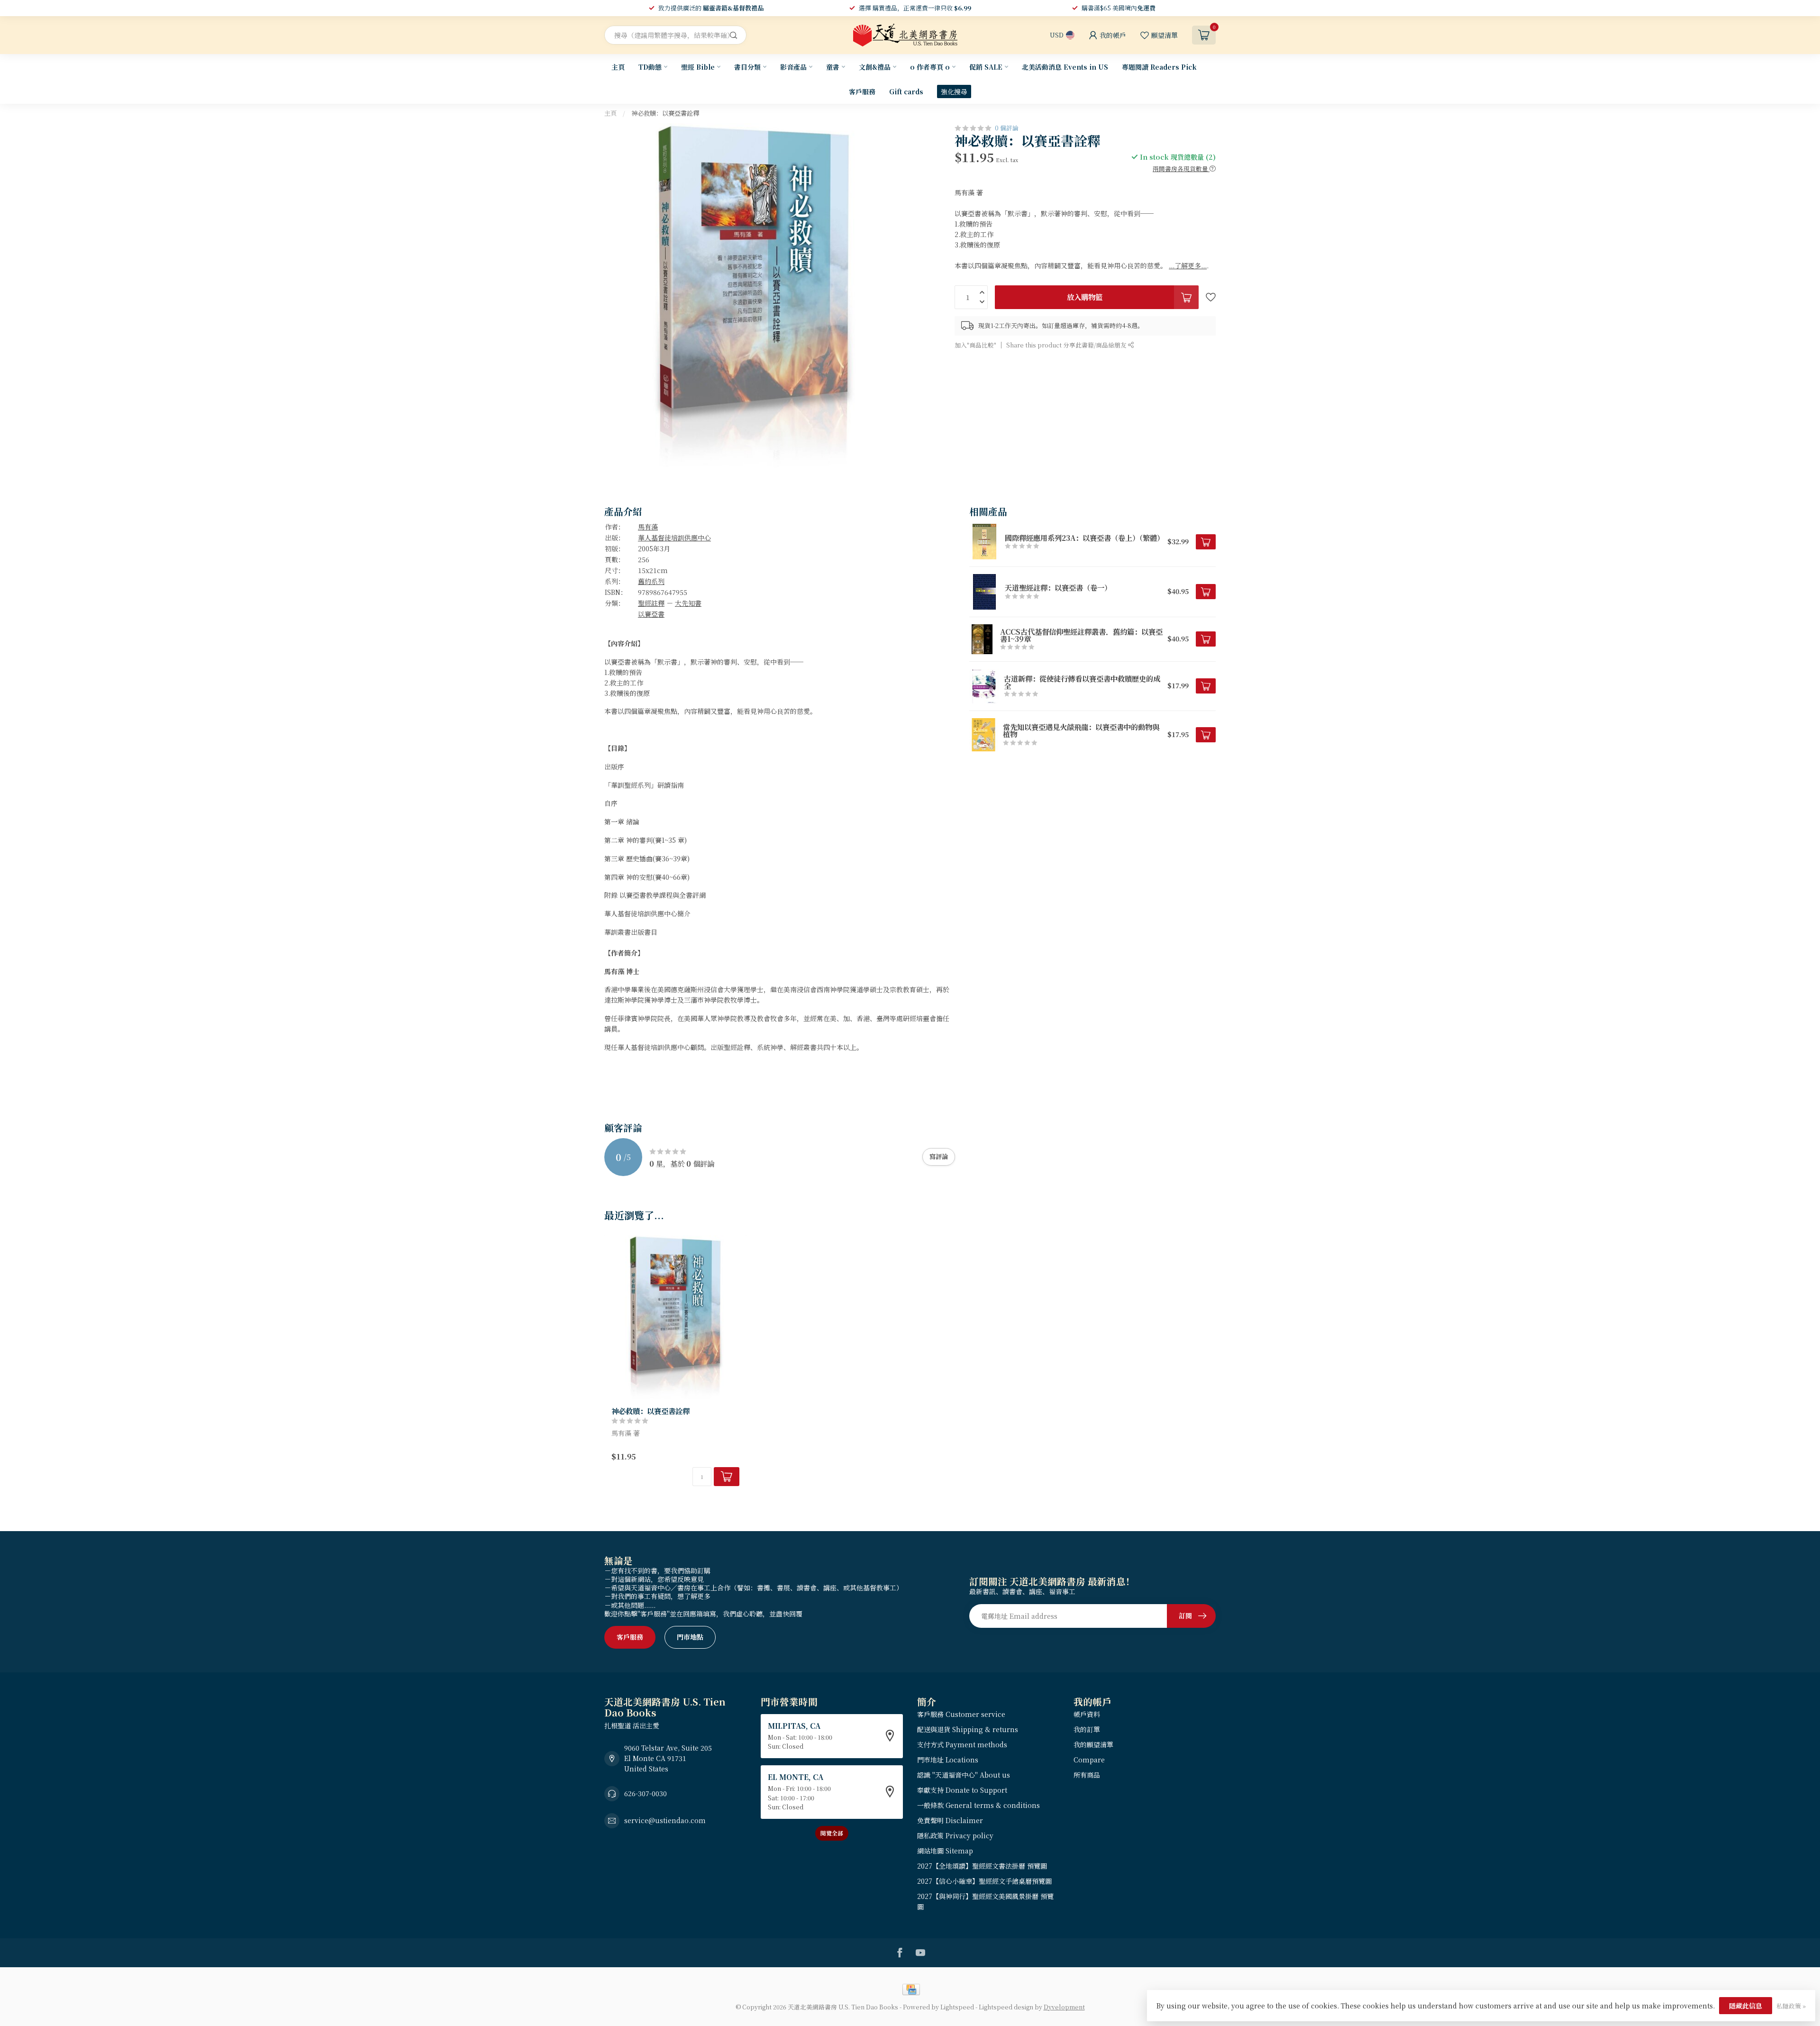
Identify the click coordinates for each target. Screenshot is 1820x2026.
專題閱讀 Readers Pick (1159, 67)
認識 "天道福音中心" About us (964, 1775)
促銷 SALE (986, 67)
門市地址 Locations (948, 1760)
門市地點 (690, 1637)
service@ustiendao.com (665, 1820)
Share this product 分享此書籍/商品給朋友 (1067, 345)
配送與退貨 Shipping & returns (968, 1729)
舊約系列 (651, 581)
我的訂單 (1087, 1729)
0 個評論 (1007, 128)
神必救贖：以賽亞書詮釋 (665, 113)
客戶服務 (862, 91)
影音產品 (793, 67)
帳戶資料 (1087, 1714)
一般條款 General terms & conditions (978, 1805)
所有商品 (1087, 1775)
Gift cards (906, 91)
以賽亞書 (651, 614)
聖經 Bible (698, 67)
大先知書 (688, 603)
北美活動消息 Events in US (1065, 67)
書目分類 (747, 67)
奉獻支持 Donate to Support (962, 1790)
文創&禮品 (875, 67)
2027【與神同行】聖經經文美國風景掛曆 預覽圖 (985, 1901)
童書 (833, 67)
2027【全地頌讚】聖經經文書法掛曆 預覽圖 (982, 1866)
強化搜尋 (954, 91)
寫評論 (939, 1156)
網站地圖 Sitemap (945, 1851)
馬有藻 (648, 527)
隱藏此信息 (1746, 2006)
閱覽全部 (832, 1833)
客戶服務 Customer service (961, 1714)
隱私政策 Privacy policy (955, 1835)
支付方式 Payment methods (962, 1744)
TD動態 (650, 67)
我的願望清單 (1093, 1744)
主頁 (618, 67)
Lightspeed (957, 2007)
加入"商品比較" (975, 345)
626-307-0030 (646, 1793)
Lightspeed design (1006, 2007)
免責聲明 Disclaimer (950, 1820)
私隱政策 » (1791, 2006)
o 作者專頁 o (930, 67)
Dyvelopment (1064, 2007)
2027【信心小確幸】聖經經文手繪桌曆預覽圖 (984, 1881)
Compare (1089, 1760)
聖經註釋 (651, 603)
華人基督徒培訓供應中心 (674, 538)
